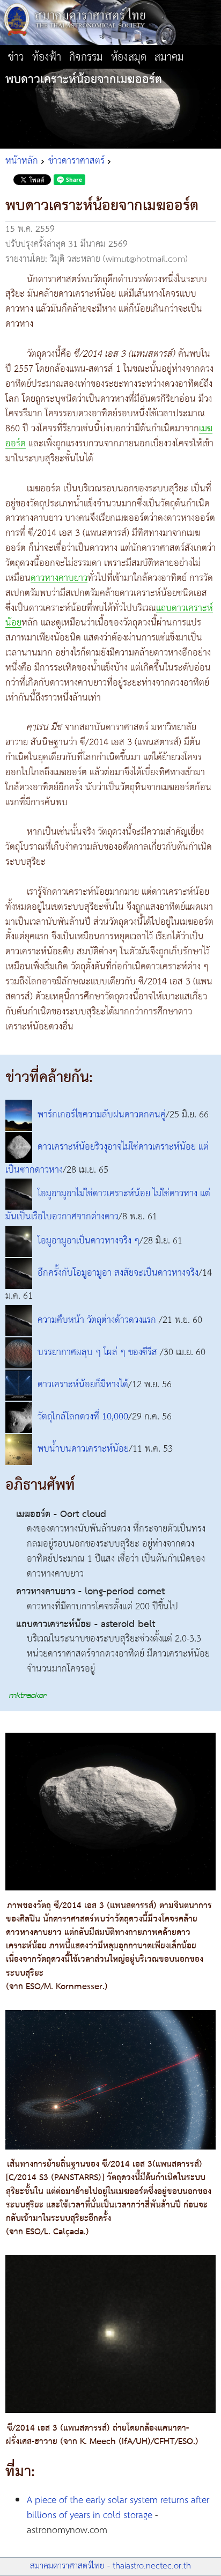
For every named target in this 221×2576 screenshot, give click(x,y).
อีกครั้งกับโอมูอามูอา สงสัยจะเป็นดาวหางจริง (118, 1274)
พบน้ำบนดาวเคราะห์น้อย (83, 1449)
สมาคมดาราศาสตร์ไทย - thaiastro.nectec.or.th (110, 2566)
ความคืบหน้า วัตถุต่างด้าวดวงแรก (98, 1320)
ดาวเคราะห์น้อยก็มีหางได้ (83, 1385)
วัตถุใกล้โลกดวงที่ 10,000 (83, 1417)
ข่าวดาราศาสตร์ (76, 161)
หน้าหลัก (22, 161)
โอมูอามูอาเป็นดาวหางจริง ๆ (89, 1241)
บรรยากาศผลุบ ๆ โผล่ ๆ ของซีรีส (99, 1352)
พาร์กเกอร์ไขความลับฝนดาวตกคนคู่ (102, 1115)
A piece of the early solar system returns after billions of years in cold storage (118, 2508)
